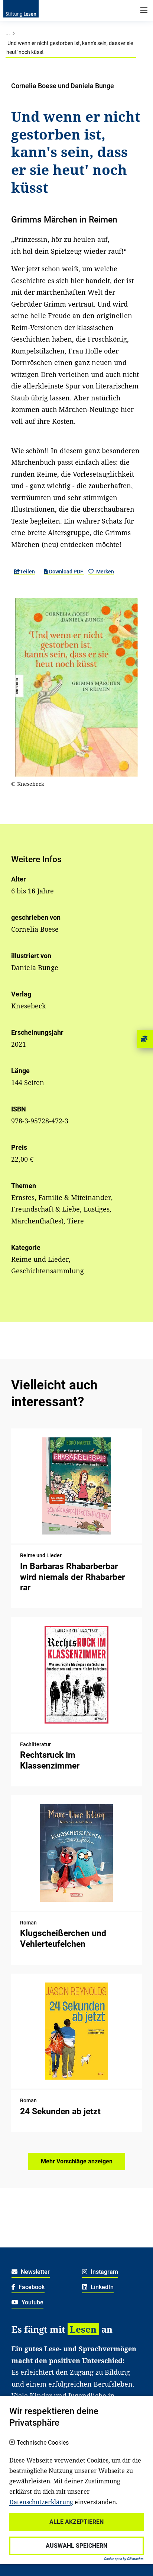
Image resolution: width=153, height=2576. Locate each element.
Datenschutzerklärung (41, 2502)
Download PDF (66, 572)
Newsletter (35, 2272)
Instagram (104, 2272)
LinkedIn (101, 2287)
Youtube (32, 2302)
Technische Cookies (43, 2443)
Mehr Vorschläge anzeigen (77, 2161)
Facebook (31, 2287)
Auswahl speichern (76, 2546)
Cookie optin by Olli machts (124, 2559)
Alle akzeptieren (76, 2522)
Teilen (27, 572)
